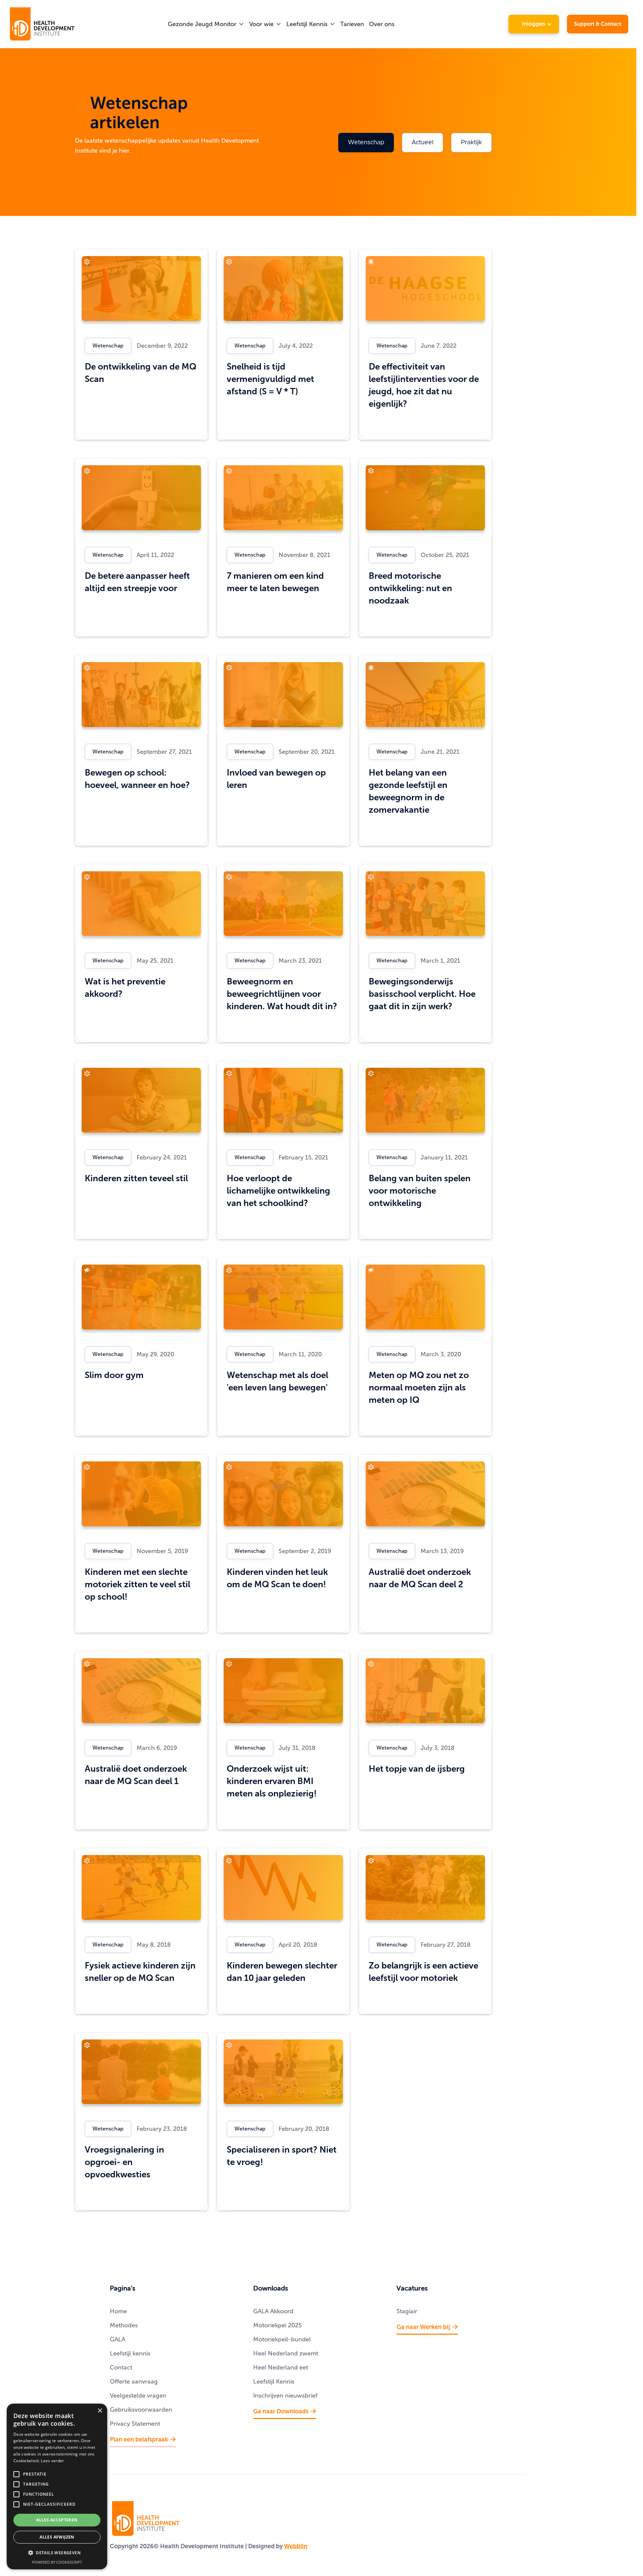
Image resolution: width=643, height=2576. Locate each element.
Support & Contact (598, 24)
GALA (118, 2339)
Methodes (124, 2325)
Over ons (382, 24)
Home (118, 2311)
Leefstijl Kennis (307, 24)
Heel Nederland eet (281, 2367)
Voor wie (261, 24)
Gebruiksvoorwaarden (141, 2410)
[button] (206, 24)
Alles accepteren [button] (57, 2520)
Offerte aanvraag (134, 2382)
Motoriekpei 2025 (277, 2325)
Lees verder (52, 2461)
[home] (43, 24)
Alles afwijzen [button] (57, 2537)
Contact (121, 2367)
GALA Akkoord (273, 2311)
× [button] (100, 2411)
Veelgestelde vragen (138, 2396)
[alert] (57, 2486)
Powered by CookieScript (57, 2562)
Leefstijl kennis (130, 2353)
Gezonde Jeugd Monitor (202, 24)
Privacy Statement (135, 2424)
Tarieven (352, 24)
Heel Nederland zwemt (286, 2353)
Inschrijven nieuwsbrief (285, 2396)
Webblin (296, 2546)
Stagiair (407, 2311)
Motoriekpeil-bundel (282, 2339)
